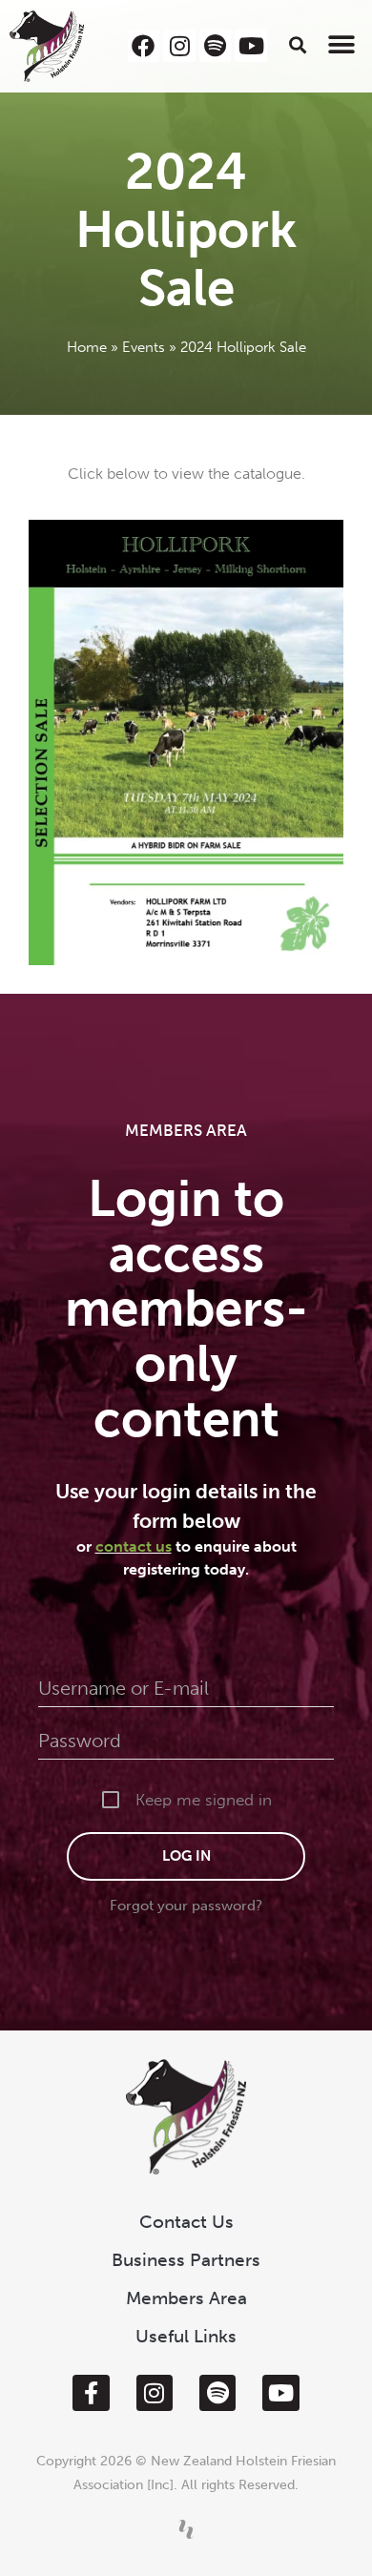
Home (87, 347)
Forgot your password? (186, 1906)
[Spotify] (216, 46)
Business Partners (186, 2260)
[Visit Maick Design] (186, 2529)
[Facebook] (144, 46)
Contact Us (186, 2222)
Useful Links (186, 2336)
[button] (298, 44)
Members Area (186, 2298)
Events (144, 347)
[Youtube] (251, 46)
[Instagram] (179, 46)
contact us (134, 1546)
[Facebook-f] (91, 2393)
